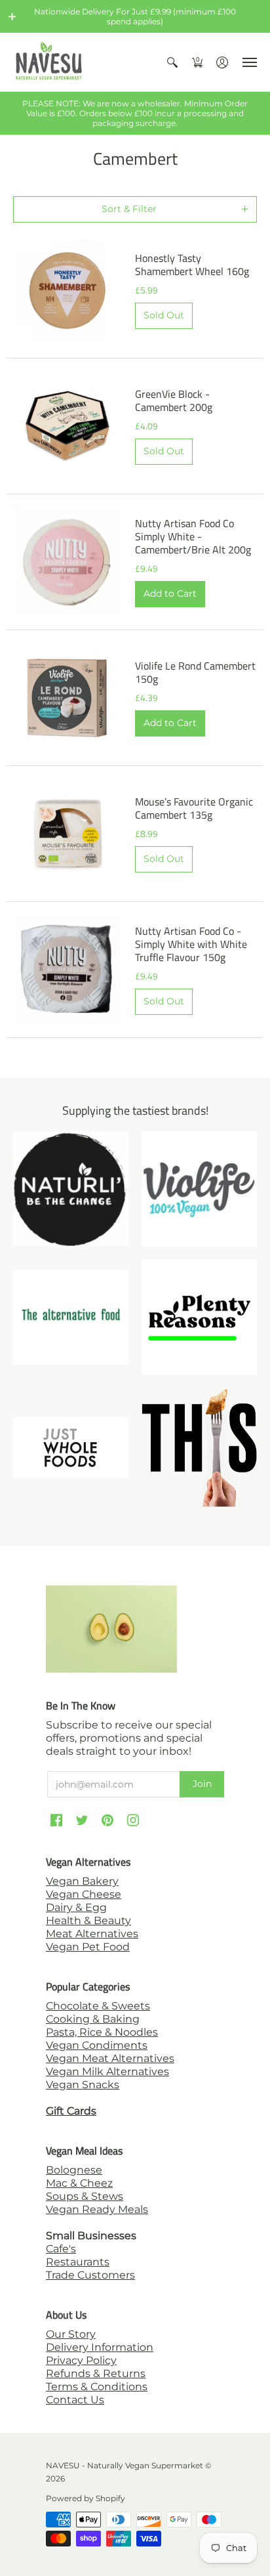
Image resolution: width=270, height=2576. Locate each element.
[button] (12, 16)
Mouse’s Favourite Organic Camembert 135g (194, 808)
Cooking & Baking (93, 2019)
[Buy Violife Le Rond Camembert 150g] (67, 698)
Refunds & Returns (96, 2373)
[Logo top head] (199, 1447)
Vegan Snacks (83, 2085)
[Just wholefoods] (71, 1448)
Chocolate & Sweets (98, 2006)
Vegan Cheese (84, 1894)
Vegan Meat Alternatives (110, 2058)
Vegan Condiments (97, 2045)
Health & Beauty (88, 1921)
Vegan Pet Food (88, 1947)
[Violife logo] (199, 1189)
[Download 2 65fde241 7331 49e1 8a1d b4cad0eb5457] (199, 1318)
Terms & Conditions (97, 2387)
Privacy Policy (81, 2360)
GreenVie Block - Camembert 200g (174, 400)
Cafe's (61, 2249)
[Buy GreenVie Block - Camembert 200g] (67, 426)
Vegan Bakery (82, 1881)
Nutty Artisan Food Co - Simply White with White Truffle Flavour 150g (191, 944)
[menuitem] (172, 62)
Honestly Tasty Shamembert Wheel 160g (192, 265)
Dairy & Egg (76, 1907)
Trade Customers (90, 2275)
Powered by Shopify (86, 2498)
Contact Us (75, 2400)
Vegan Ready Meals (97, 2209)
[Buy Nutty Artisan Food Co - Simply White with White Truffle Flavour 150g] (67, 970)
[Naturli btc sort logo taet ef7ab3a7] (71, 1189)
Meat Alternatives (92, 1934)
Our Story (71, 2334)
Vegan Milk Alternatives (107, 2072)
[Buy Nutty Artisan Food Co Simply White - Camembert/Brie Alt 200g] (67, 562)
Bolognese (74, 2170)
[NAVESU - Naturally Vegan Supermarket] (49, 62)
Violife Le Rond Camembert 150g (195, 672)
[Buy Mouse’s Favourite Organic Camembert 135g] (67, 834)
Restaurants (78, 2262)
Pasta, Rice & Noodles (102, 2032)
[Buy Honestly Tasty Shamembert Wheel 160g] (67, 290)
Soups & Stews (85, 2196)
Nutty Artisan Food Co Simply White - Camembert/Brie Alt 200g (193, 536)
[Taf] (71, 1318)
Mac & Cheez (79, 2183)
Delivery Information (100, 2347)
